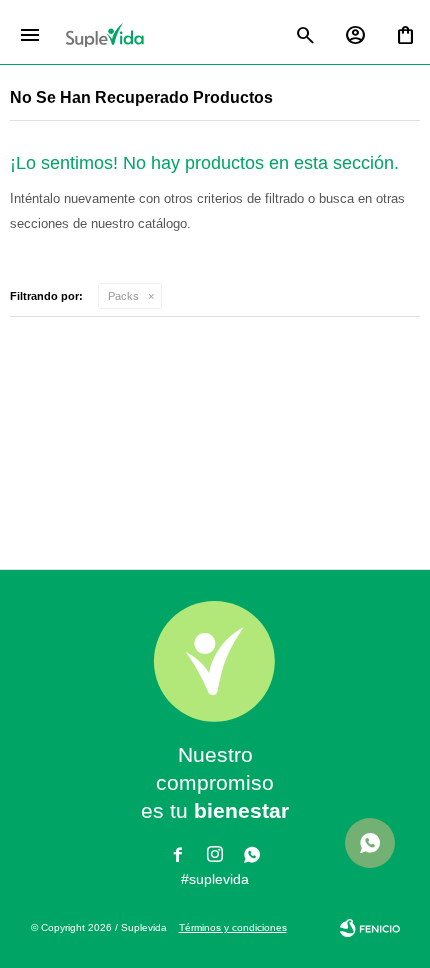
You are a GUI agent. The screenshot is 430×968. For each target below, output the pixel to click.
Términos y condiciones (233, 927)
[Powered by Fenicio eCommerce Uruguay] (370, 928)
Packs (123, 296)
